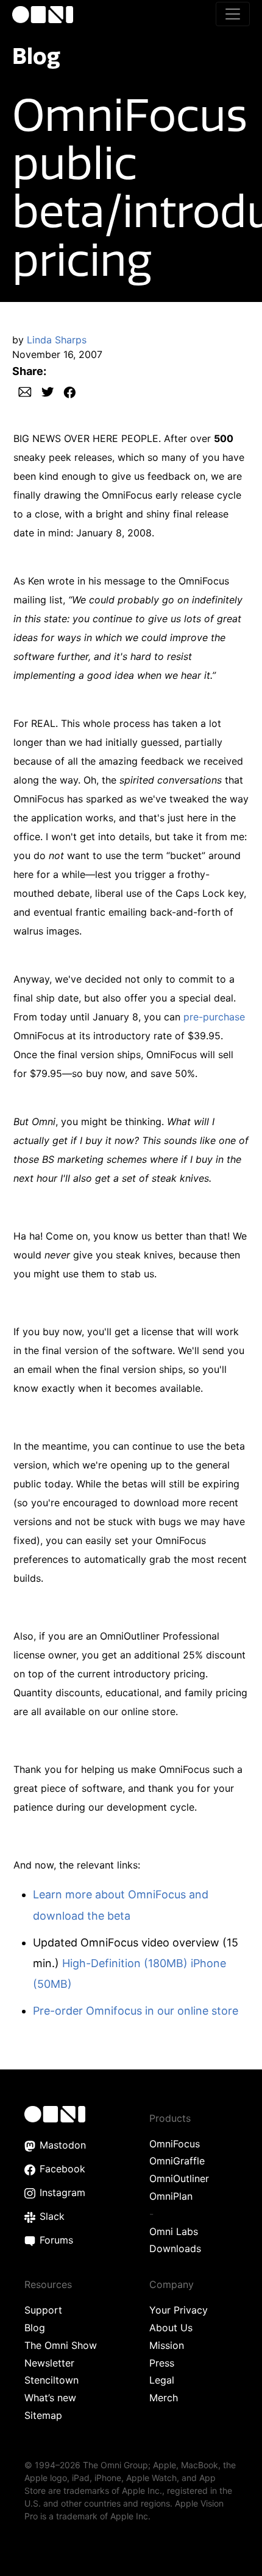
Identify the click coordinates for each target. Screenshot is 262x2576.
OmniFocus (175, 2144)
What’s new (50, 2398)
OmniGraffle (177, 2161)
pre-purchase (214, 1017)
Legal (162, 2380)
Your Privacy (179, 2310)
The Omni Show (61, 2345)
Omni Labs (174, 2231)
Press (162, 2363)
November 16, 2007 (57, 354)
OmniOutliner (179, 2178)
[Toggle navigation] (233, 14)
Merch (164, 2398)
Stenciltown (51, 2380)
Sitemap (43, 2415)
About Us (171, 2328)
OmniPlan (171, 2196)
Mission (167, 2345)
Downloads (175, 2248)
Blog (36, 56)
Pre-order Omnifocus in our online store (136, 2011)
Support (43, 2310)
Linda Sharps (57, 340)
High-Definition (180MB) (125, 1963)
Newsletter (49, 2363)
